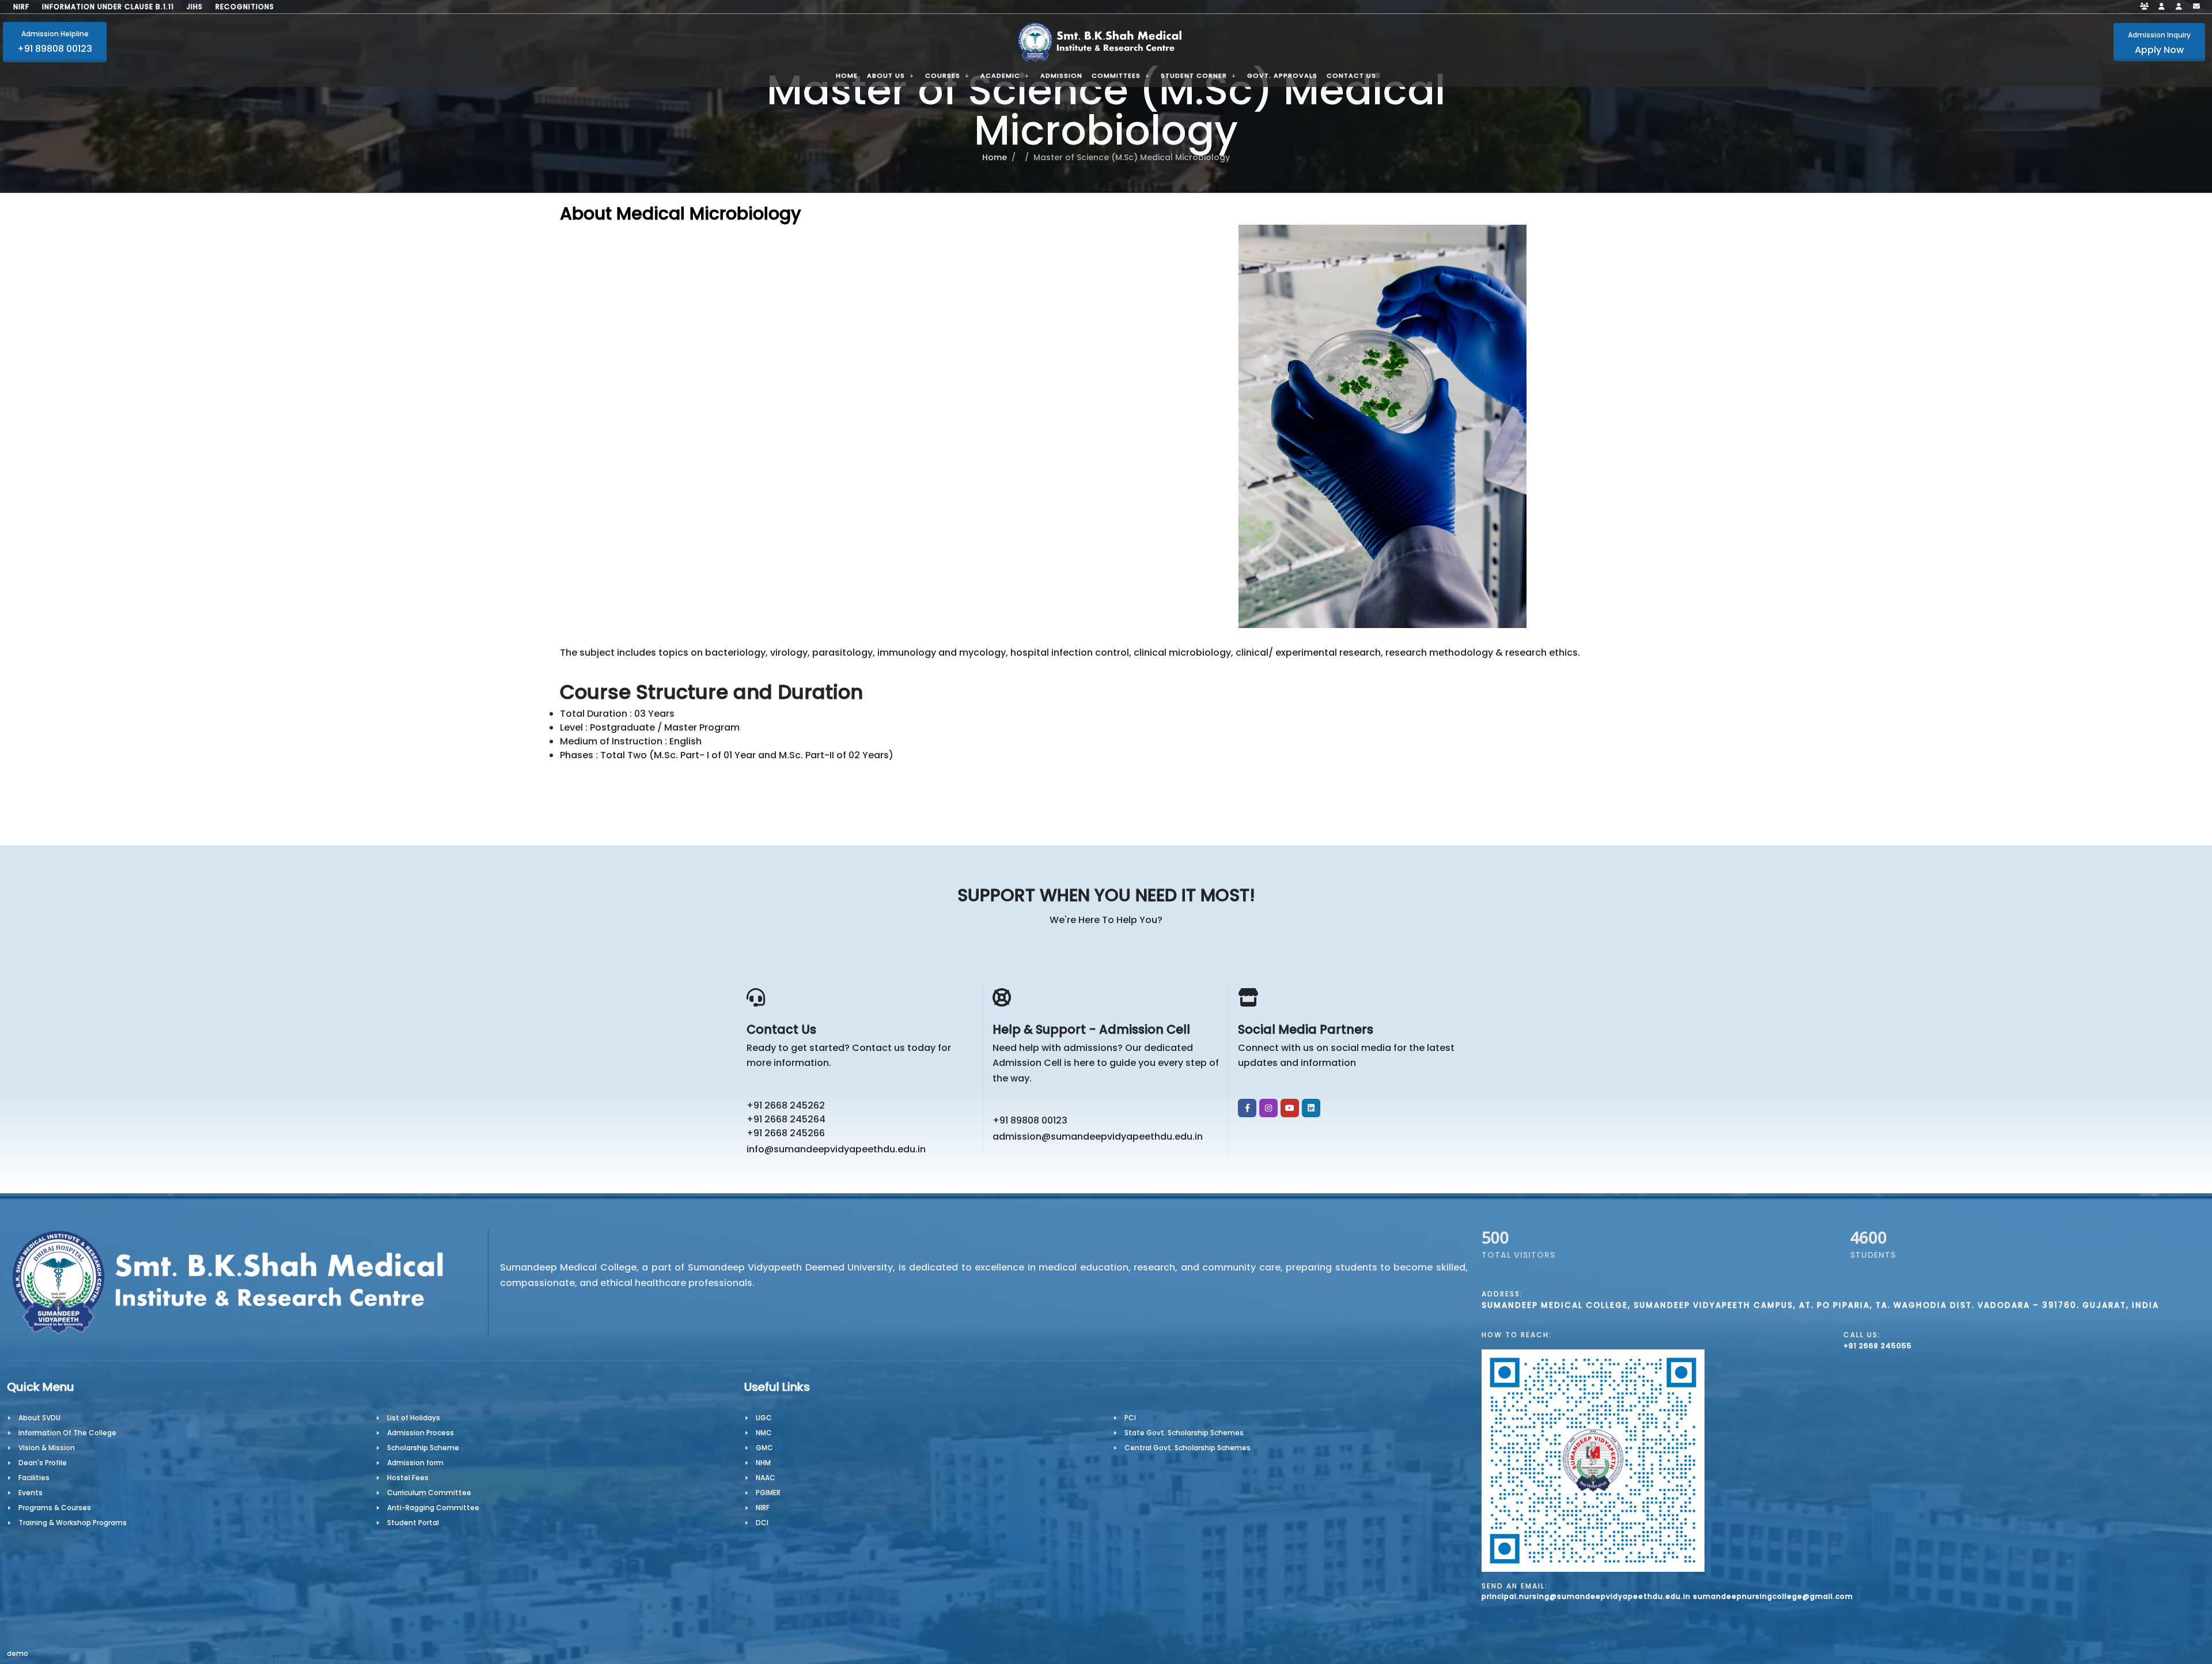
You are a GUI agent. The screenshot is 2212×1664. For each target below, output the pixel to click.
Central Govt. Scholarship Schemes (1188, 1448)
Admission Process (421, 1433)
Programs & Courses (55, 1508)
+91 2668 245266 (786, 1133)
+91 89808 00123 (1030, 1120)
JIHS (195, 7)
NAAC (766, 1478)
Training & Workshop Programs (73, 1523)
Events (31, 1493)
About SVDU (39, 1418)
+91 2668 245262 (786, 1105)
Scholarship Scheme (423, 1448)
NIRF (21, 7)
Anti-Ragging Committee (433, 1508)
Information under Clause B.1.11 (108, 7)
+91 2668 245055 (1878, 1346)
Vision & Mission (47, 1448)
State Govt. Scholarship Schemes (1184, 1433)
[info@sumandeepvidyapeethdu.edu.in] (2196, 7)
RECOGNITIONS (245, 7)
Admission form (415, 1463)
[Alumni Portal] (2179, 7)
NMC (764, 1433)
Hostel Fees (408, 1478)
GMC (764, 1448)
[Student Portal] (2162, 7)
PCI (1130, 1418)
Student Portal (413, 1523)
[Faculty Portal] (2145, 7)
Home (995, 157)
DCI (762, 1523)
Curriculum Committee (429, 1493)
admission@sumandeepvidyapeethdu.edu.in (1098, 1137)
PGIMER (768, 1493)
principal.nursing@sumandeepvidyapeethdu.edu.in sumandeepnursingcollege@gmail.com (1667, 1596)
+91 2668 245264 (786, 1119)
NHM (763, 1463)
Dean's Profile (43, 1463)
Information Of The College (67, 1433)
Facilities (34, 1478)
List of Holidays (414, 1418)
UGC (764, 1418)
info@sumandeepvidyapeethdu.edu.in (836, 1149)
